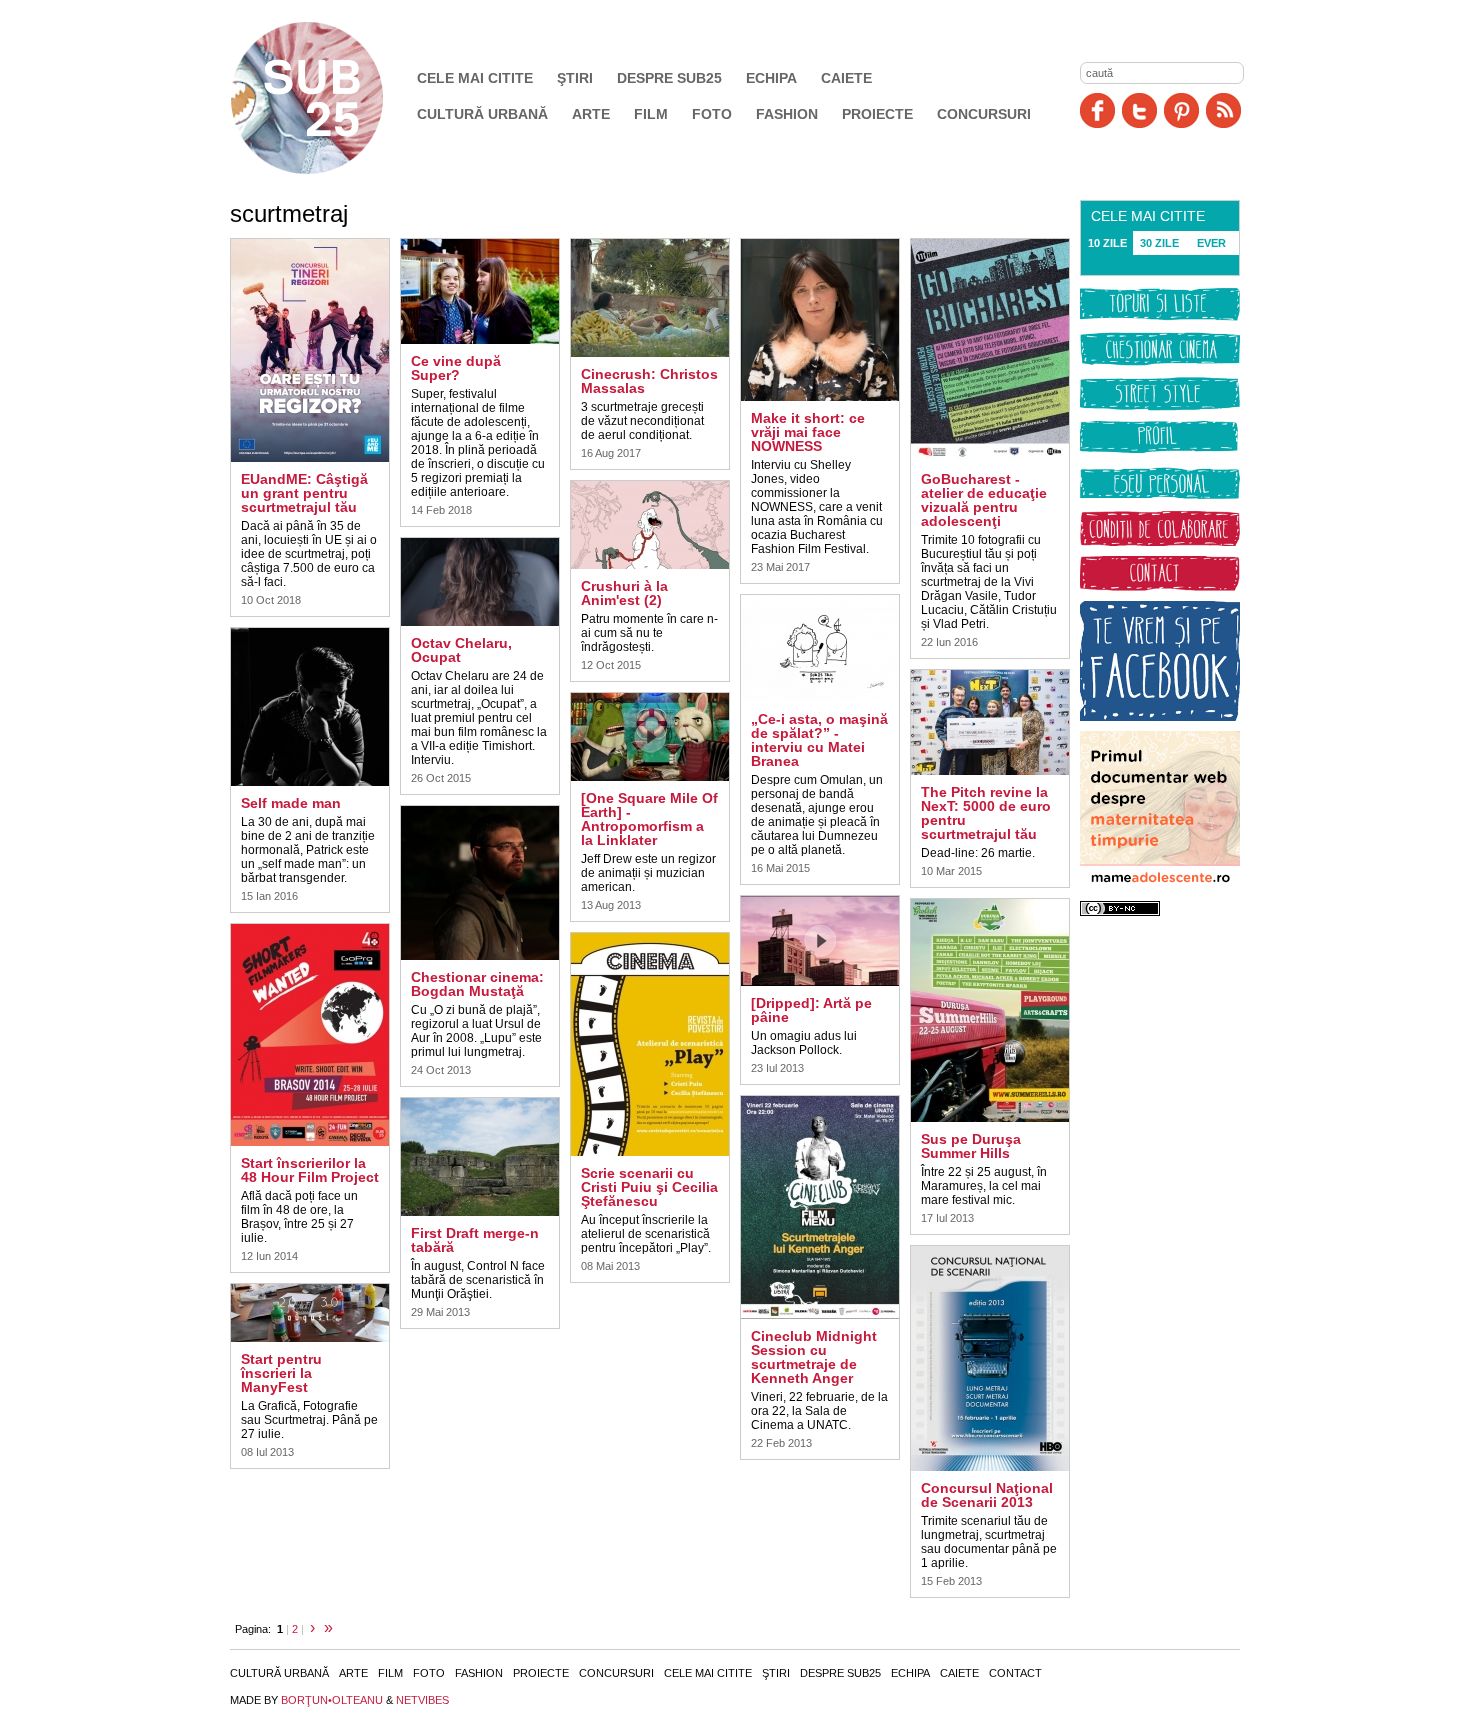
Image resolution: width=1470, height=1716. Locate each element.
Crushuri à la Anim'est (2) (624, 593)
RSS (1223, 110)
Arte (591, 114)
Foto (712, 114)
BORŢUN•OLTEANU (332, 1700)
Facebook (1097, 110)
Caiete (846, 78)
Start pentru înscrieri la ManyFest (281, 1373)
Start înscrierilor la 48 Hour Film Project (310, 1170)
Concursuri (984, 114)
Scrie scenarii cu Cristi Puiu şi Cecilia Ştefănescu (649, 1187)
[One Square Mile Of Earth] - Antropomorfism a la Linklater (649, 819)
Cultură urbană (482, 114)
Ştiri (575, 78)
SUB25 (330, 98)
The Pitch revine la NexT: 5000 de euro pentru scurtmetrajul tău (986, 813)
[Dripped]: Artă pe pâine (811, 1010)
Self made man (291, 803)
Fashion (787, 114)
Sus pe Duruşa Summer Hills (971, 1146)
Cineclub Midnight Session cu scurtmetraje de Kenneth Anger (814, 1357)
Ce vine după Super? (456, 368)
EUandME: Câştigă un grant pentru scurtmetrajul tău (304, 493)
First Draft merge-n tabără (475, 1240)
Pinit (1181, 110)
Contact (1015, 1673)
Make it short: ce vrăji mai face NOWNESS (808, 432)
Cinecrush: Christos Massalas (649, 381)
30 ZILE (1159, 243)
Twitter (1139, 110)
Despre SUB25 (669, 78)
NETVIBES (422, 1700)
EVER (1211, 243)
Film (651, 114)
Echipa (771, 78)
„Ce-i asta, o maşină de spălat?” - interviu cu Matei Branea (819, 740)
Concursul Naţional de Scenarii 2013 (987, 1495)
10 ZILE (1107, 243)
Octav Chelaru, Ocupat (461, 650)
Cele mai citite (475, 78)
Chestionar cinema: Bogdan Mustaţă (477, 984)
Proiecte (877, 114)
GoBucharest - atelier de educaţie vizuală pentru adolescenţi (984, 500)
